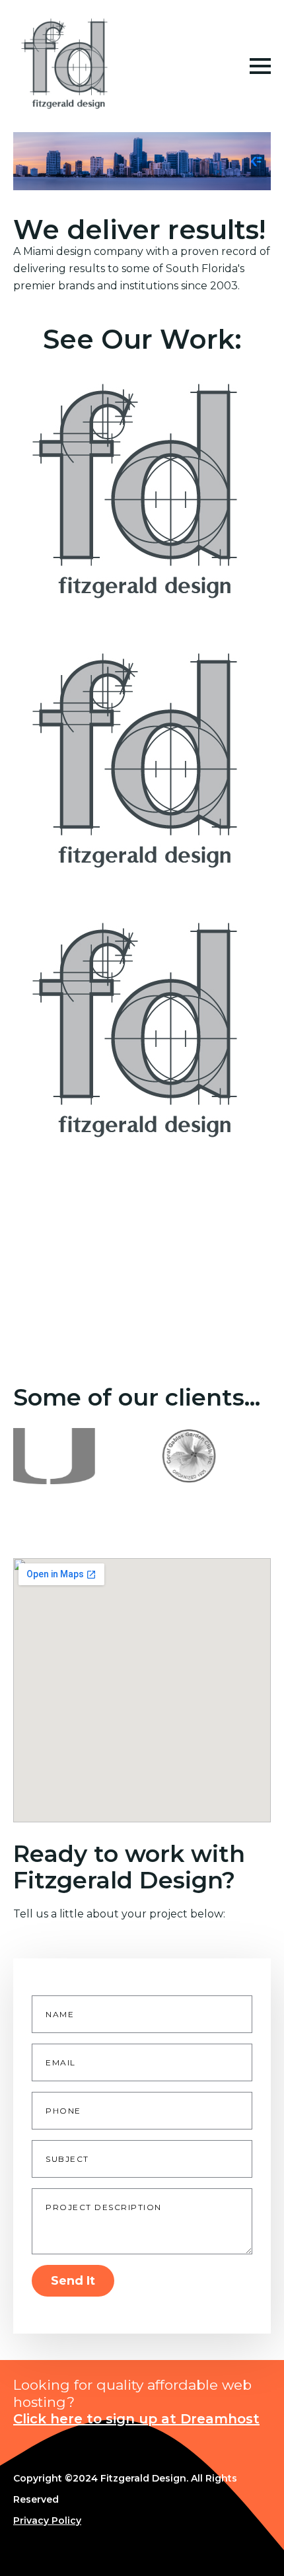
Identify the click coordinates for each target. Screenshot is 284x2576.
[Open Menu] (260, 66)
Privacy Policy (47, 2521)
